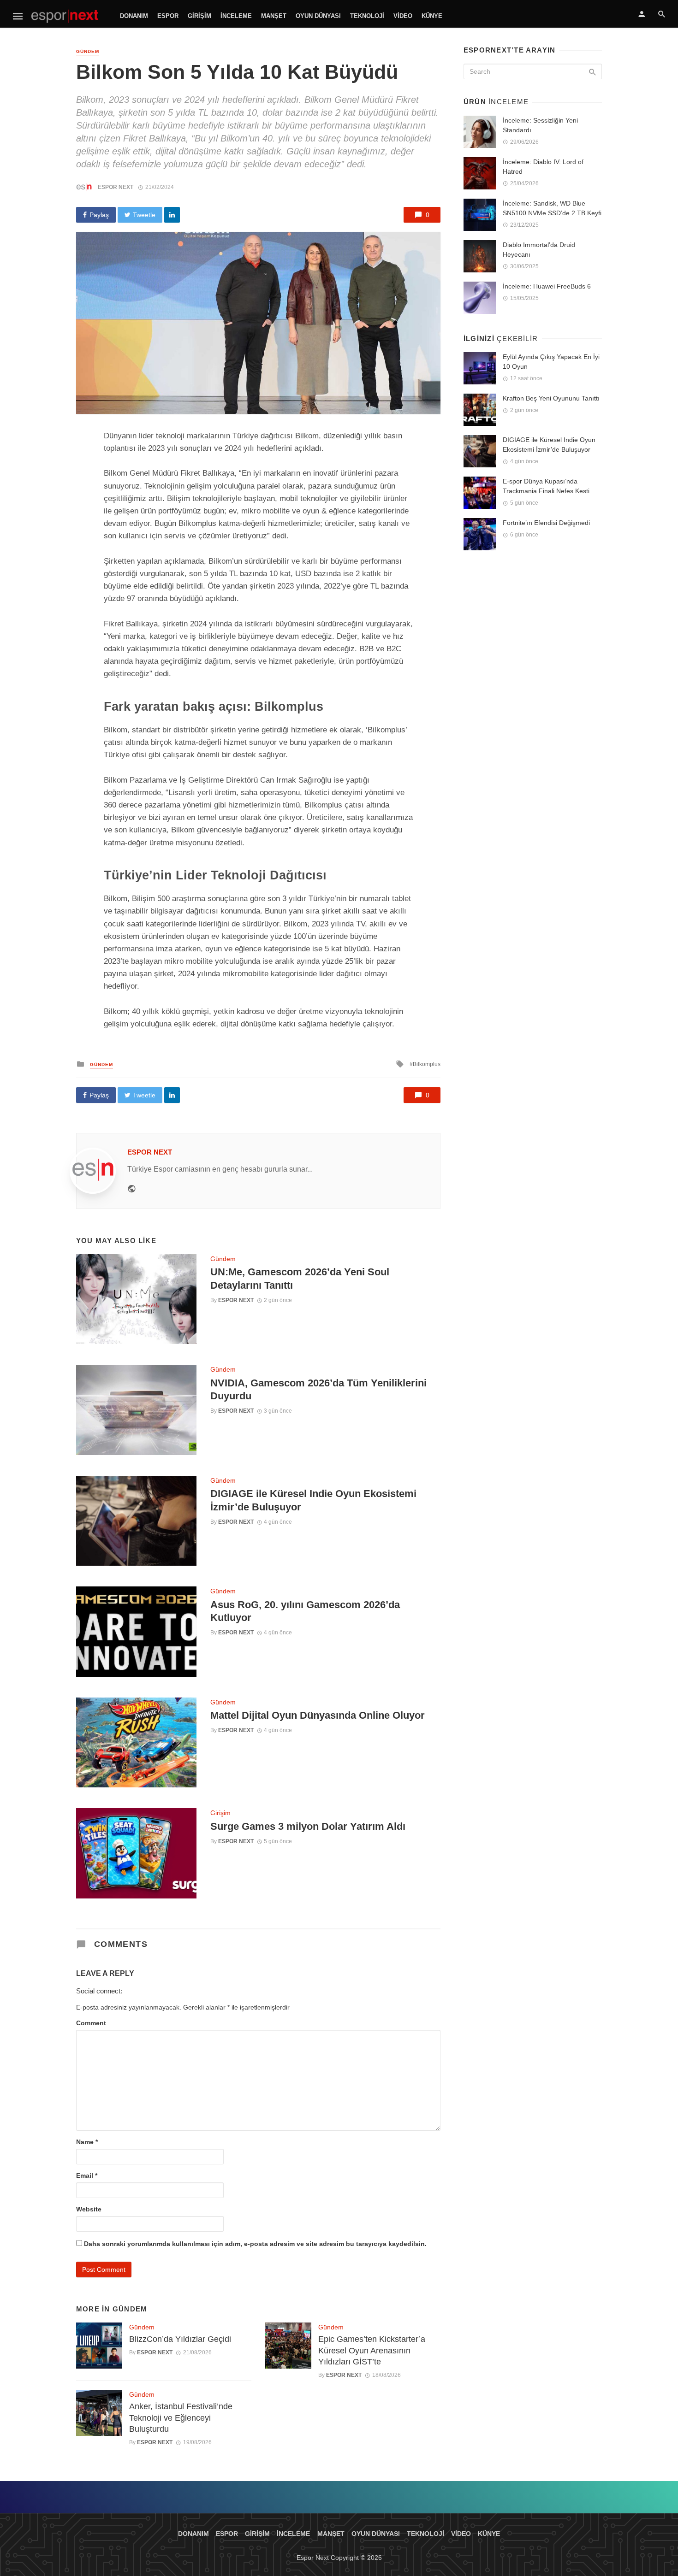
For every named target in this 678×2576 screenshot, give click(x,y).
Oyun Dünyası (318, 16)
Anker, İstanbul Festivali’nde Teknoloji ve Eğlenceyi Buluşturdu (181, 2418)
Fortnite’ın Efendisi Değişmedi (546, 523)
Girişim (199, 16)
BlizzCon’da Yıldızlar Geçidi (180, 2339)
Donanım (134, 16)
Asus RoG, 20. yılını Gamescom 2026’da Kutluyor (305, 1611)
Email (87, 2175)
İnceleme (236, 16)
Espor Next (116, 187)
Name (87, 2142)
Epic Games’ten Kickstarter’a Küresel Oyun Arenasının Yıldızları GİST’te (372, 2350)
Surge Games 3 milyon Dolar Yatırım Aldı (308, 1826)
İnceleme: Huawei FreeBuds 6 (547, 286)
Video (403, 16)
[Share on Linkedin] (172, 215)
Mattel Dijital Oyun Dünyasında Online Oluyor (318, 1715)
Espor (168, 16)
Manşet (274, 16)
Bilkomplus (427, 1064)
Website (89, 2209)
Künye (432, 16)
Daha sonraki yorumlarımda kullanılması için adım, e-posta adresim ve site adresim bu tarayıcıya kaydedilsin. (255, 2244)
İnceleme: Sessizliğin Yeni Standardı (540, 125)
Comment (91, 2023)
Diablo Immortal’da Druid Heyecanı (539, 250)
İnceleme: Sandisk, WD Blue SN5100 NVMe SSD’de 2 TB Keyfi (552, 208)
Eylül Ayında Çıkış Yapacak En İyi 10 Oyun (551, 362)
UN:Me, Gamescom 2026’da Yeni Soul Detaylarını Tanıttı (300, 1278)
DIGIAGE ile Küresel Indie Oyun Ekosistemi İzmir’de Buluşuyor (313, 1500)
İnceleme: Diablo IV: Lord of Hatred (543, 167)
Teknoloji (367, 16)
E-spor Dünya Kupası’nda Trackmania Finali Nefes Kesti (546, 486)
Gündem (88, 51)
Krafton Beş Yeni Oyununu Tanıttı (551, 398)
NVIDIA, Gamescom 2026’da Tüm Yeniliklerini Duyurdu (318, 1389)
